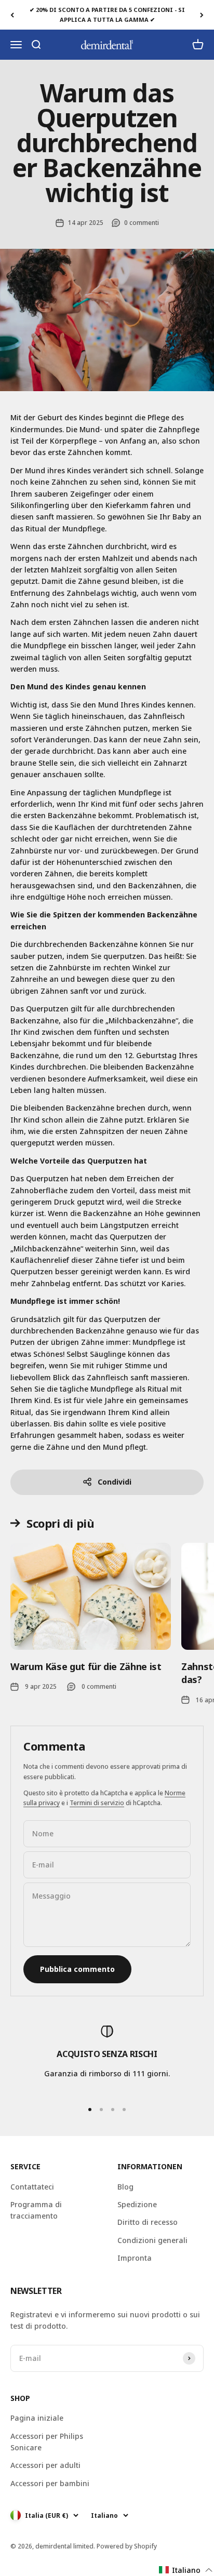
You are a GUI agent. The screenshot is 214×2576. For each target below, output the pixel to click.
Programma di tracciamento (36, 2210)
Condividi (115, 1482)
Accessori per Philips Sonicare (47, 2442)
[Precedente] (12, 15)
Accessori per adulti (45, 2465)
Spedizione (137, 2204)
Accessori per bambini (50, 2483)
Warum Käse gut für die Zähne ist (86, 1666)
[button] (186, 2570)
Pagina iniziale (37, 2418)
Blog (125, 2187)
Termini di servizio (97, 1803)
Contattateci (32, 2187)
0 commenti (142, 223)
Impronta (135, 2258)
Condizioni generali (152, 2240)
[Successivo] (202, 15)
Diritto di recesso (148, 2222)
